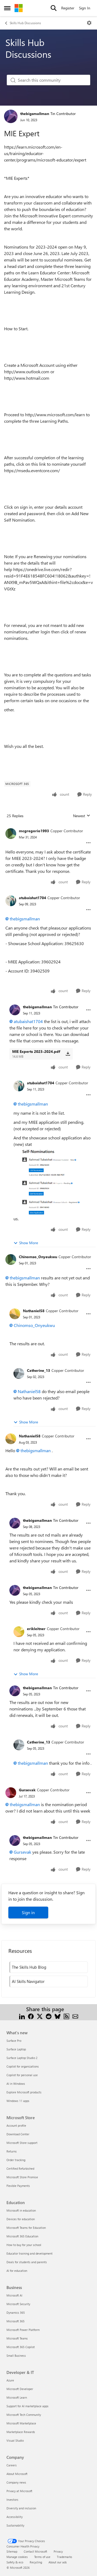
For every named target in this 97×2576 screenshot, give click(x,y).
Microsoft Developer (20, 2389)
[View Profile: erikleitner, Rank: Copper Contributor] (19, 1632)
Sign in (28, 1912)
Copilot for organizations (23, 2066)
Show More (29, 1243)
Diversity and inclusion (21, 2508)
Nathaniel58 (34, 1311)
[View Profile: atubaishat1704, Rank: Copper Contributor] (11, 901)
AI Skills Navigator (28, 1981)
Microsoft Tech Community (24, 2415)
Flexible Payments (18, 2186)
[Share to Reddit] (49, 2016)
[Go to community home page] (19, 8)
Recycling (36, 2562)
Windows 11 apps (18, 2101)
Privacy (58, 2551)
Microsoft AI (14, 2295)
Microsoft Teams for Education (26, 2228)
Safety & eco (15, 2562)
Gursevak (27, 1790)
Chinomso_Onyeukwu (38, 1257)
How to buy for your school (24, 2245)
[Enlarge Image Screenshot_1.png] (53, 1181)
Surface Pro (14, 2041)
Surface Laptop (16, 2049)
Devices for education (21, 2219)
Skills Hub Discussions (25, 23)
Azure (10, 2380)
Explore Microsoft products (24, 2092)
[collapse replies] (48, 827)
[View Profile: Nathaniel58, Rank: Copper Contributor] (15, 1314)
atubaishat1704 (32, 898)
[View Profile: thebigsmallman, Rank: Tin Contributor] (11, 116)
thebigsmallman (35, 114)
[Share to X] (40, 2016)
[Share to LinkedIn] (22, 2016)
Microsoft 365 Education (22, 2236)
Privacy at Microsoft (19, 2491)
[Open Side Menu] (7, 8)
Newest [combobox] (82, 816)
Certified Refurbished (20, 2168)
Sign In (85, 8)
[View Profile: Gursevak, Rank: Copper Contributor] (11, 1793)
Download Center (18, 2134)
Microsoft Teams (17, 2338)
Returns (12, 2151)
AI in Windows (16, 2084)
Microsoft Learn (17, 2397)
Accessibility (15, 2517)
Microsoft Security (18, 2304)
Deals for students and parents (27, 2262)
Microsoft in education (21, 2210)
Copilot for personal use (22, 2075)
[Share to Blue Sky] (58, 2016)
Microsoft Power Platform (23, 2330)
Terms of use (42, 2557)
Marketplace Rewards (21, 2432)
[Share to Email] (75, 2016)
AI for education (17, 2271)
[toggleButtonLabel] (89, 23)
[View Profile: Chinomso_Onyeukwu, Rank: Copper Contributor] (11, 1260)
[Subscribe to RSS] (66, 2016)
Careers (12, 2465)
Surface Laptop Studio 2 (22, 2058)
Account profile (16, 2125)
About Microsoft (17, 2474)
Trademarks (65, 2557)
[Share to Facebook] (31, 2016)
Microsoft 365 (15, 2321)
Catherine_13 (39, 1370)
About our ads (58, 2562)
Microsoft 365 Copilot (21, 2347)
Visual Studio (15, 2440)
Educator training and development (30, 2253)
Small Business (16, 2356)
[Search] (54, 8)
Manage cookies (17, 2557)
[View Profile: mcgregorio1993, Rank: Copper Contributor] (11, 834)
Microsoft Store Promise (22, 2177)
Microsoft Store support (22, 2143)
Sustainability (15, 2525)
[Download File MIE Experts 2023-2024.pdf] (68, 1054)
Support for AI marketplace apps (27, 2406)
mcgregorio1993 (34, 831)
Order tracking (16, 2160)
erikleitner (36, 1629)
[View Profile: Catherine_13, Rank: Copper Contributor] (19, 1373)
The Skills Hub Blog (29, 1967)
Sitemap (12, 2551)
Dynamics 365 (16, 2313)
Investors (12, 2500)
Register (68, 8)
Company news (16, 2482)
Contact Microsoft (35, 2551)
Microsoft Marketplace (21, 2423)
